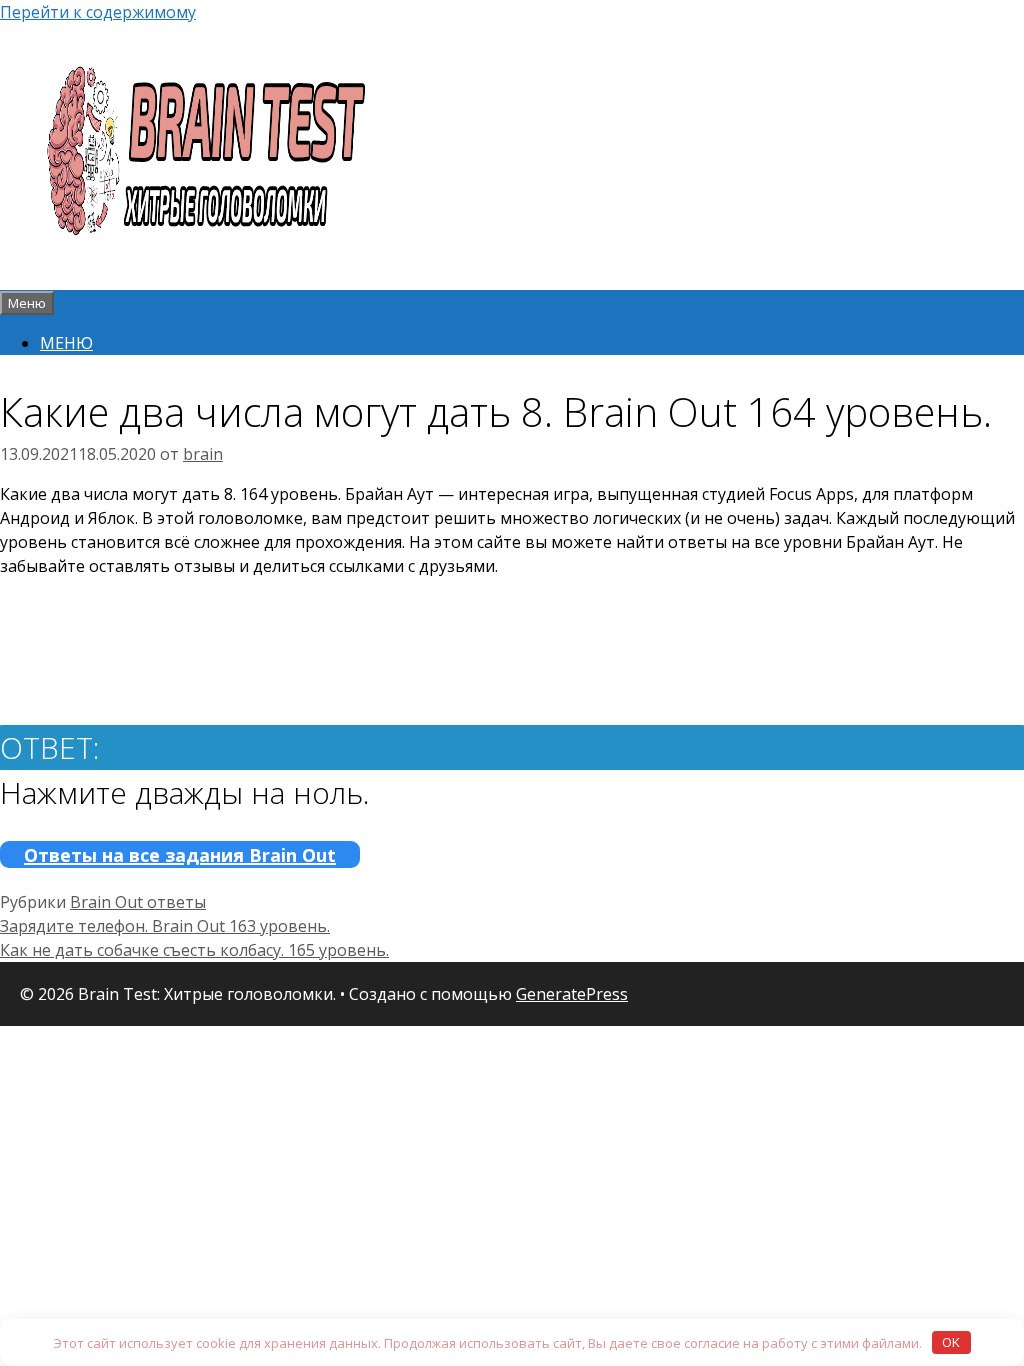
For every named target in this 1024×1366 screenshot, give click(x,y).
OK (951, 1342)
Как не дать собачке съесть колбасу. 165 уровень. (194, 950)
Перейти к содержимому (98, 12)
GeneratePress (572, 994)
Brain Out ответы (138, 902)
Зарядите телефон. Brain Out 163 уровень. (165, 926)
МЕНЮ (66, 343)
